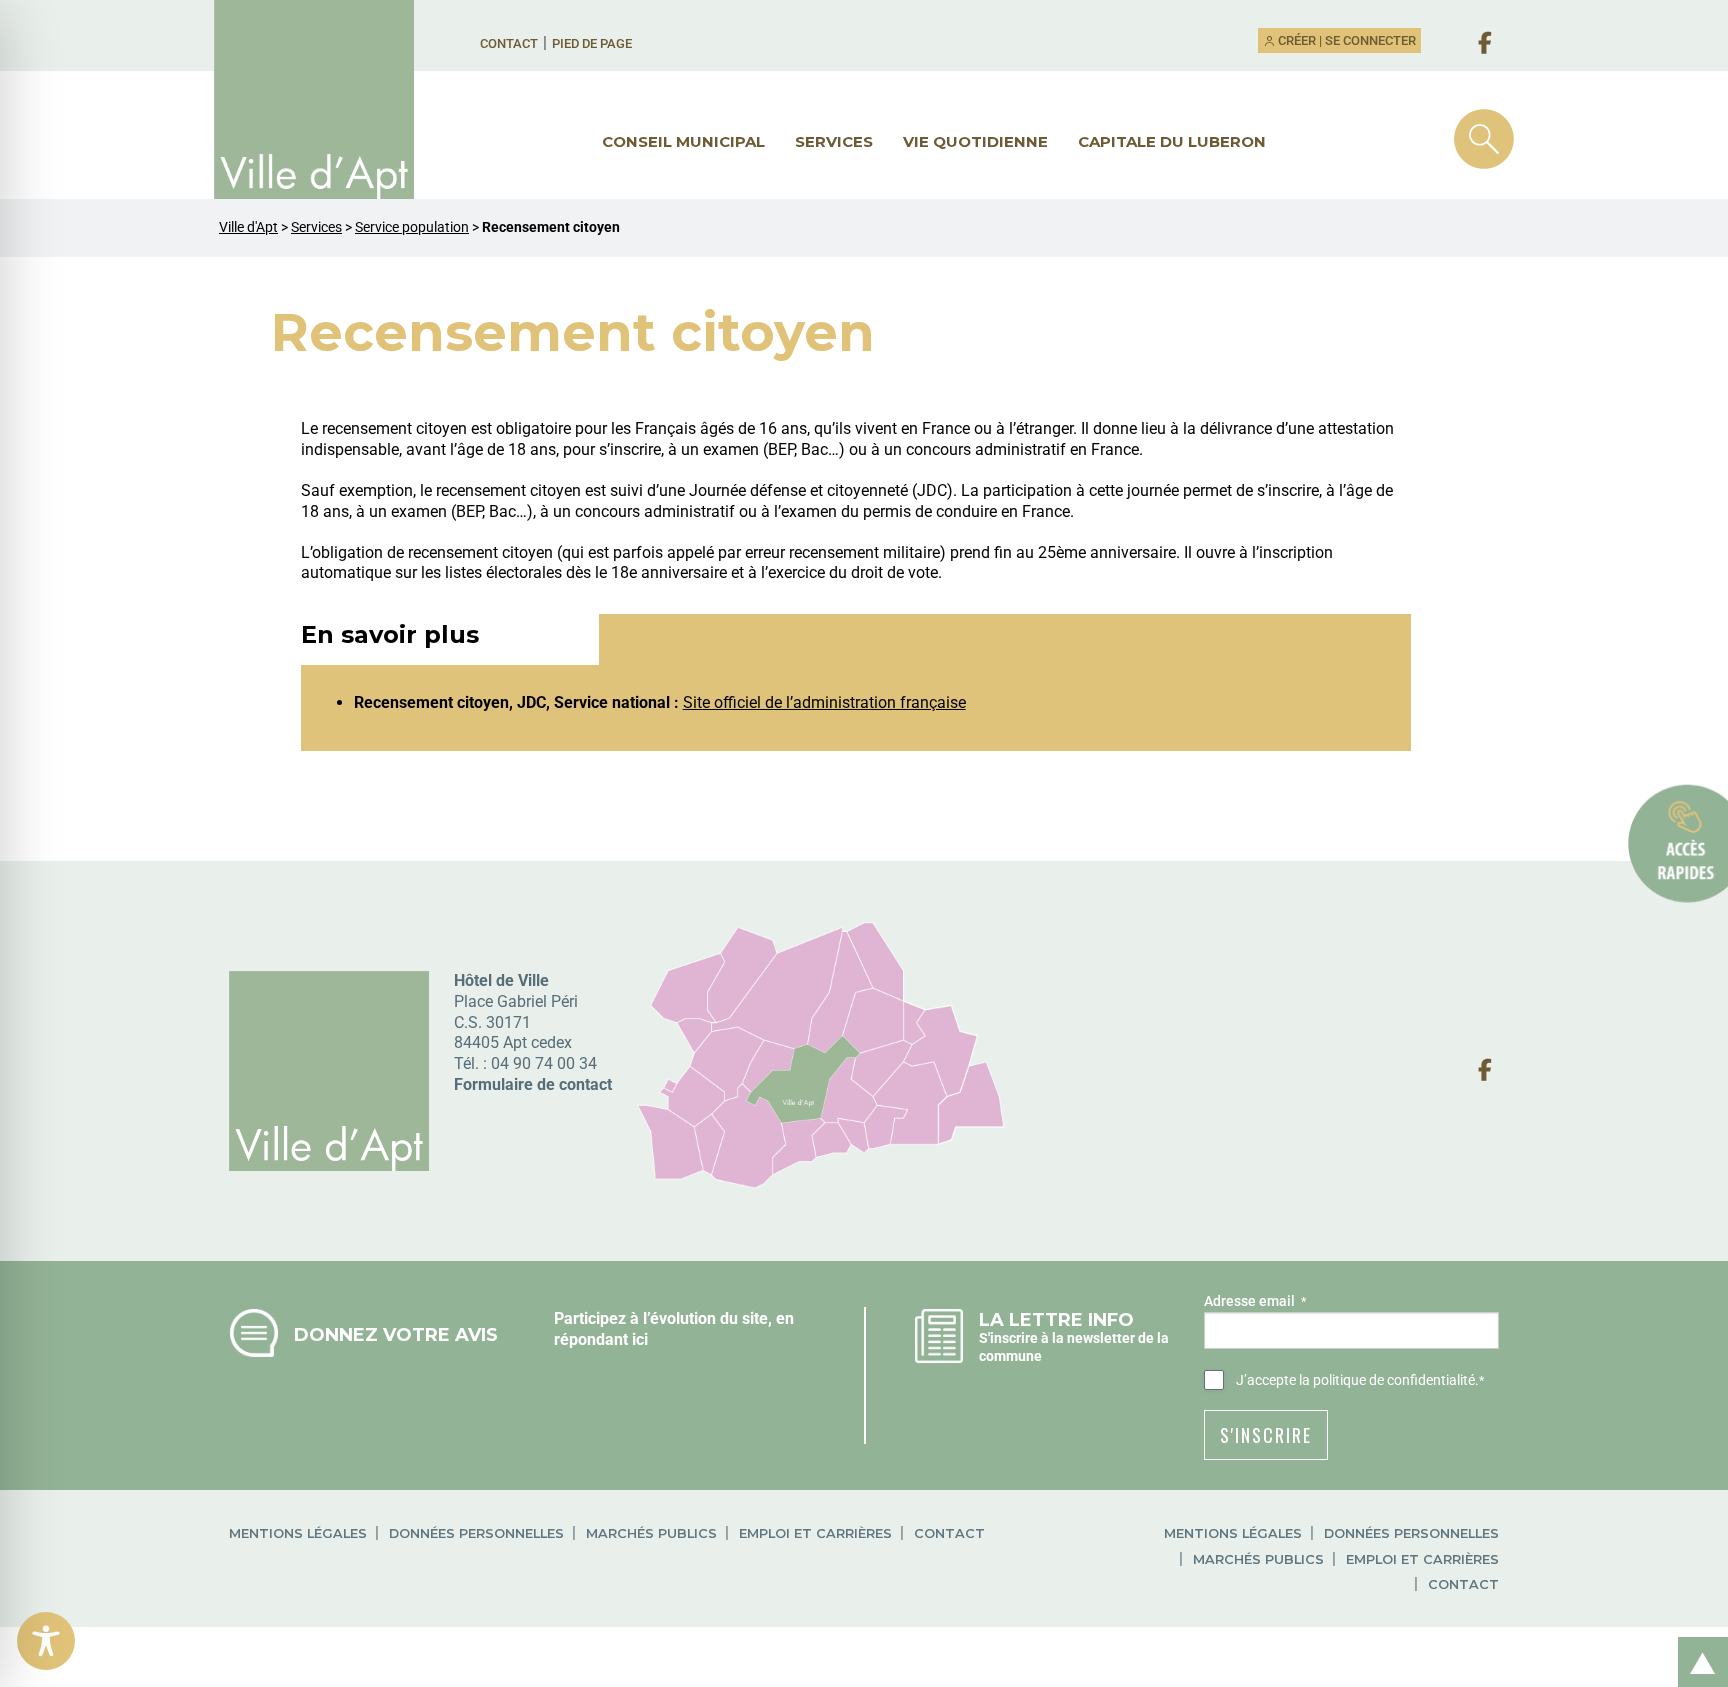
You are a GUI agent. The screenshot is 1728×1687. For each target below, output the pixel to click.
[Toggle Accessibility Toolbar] (46, 1641)
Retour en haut (1696, 1640)
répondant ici (601, 1339)
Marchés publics (651, 1533)
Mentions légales (298, 1533)
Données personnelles (476, 1533)
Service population (412, 227)
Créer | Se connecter (1345, 40)
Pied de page (592, 43)
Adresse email (1255, 1301)
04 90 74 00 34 (544, 1063)
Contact (509, 43)
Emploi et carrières (815, 1533)
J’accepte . (1360, 1380)
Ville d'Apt (248, 227)
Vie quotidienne (975, 141)
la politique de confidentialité (1387, 1380)
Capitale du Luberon (1172, 141)
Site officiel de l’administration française (824, 702)
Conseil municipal (683, 141)
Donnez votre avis (396, 1334)
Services (834, 141)
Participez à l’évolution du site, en (674, 1318)
